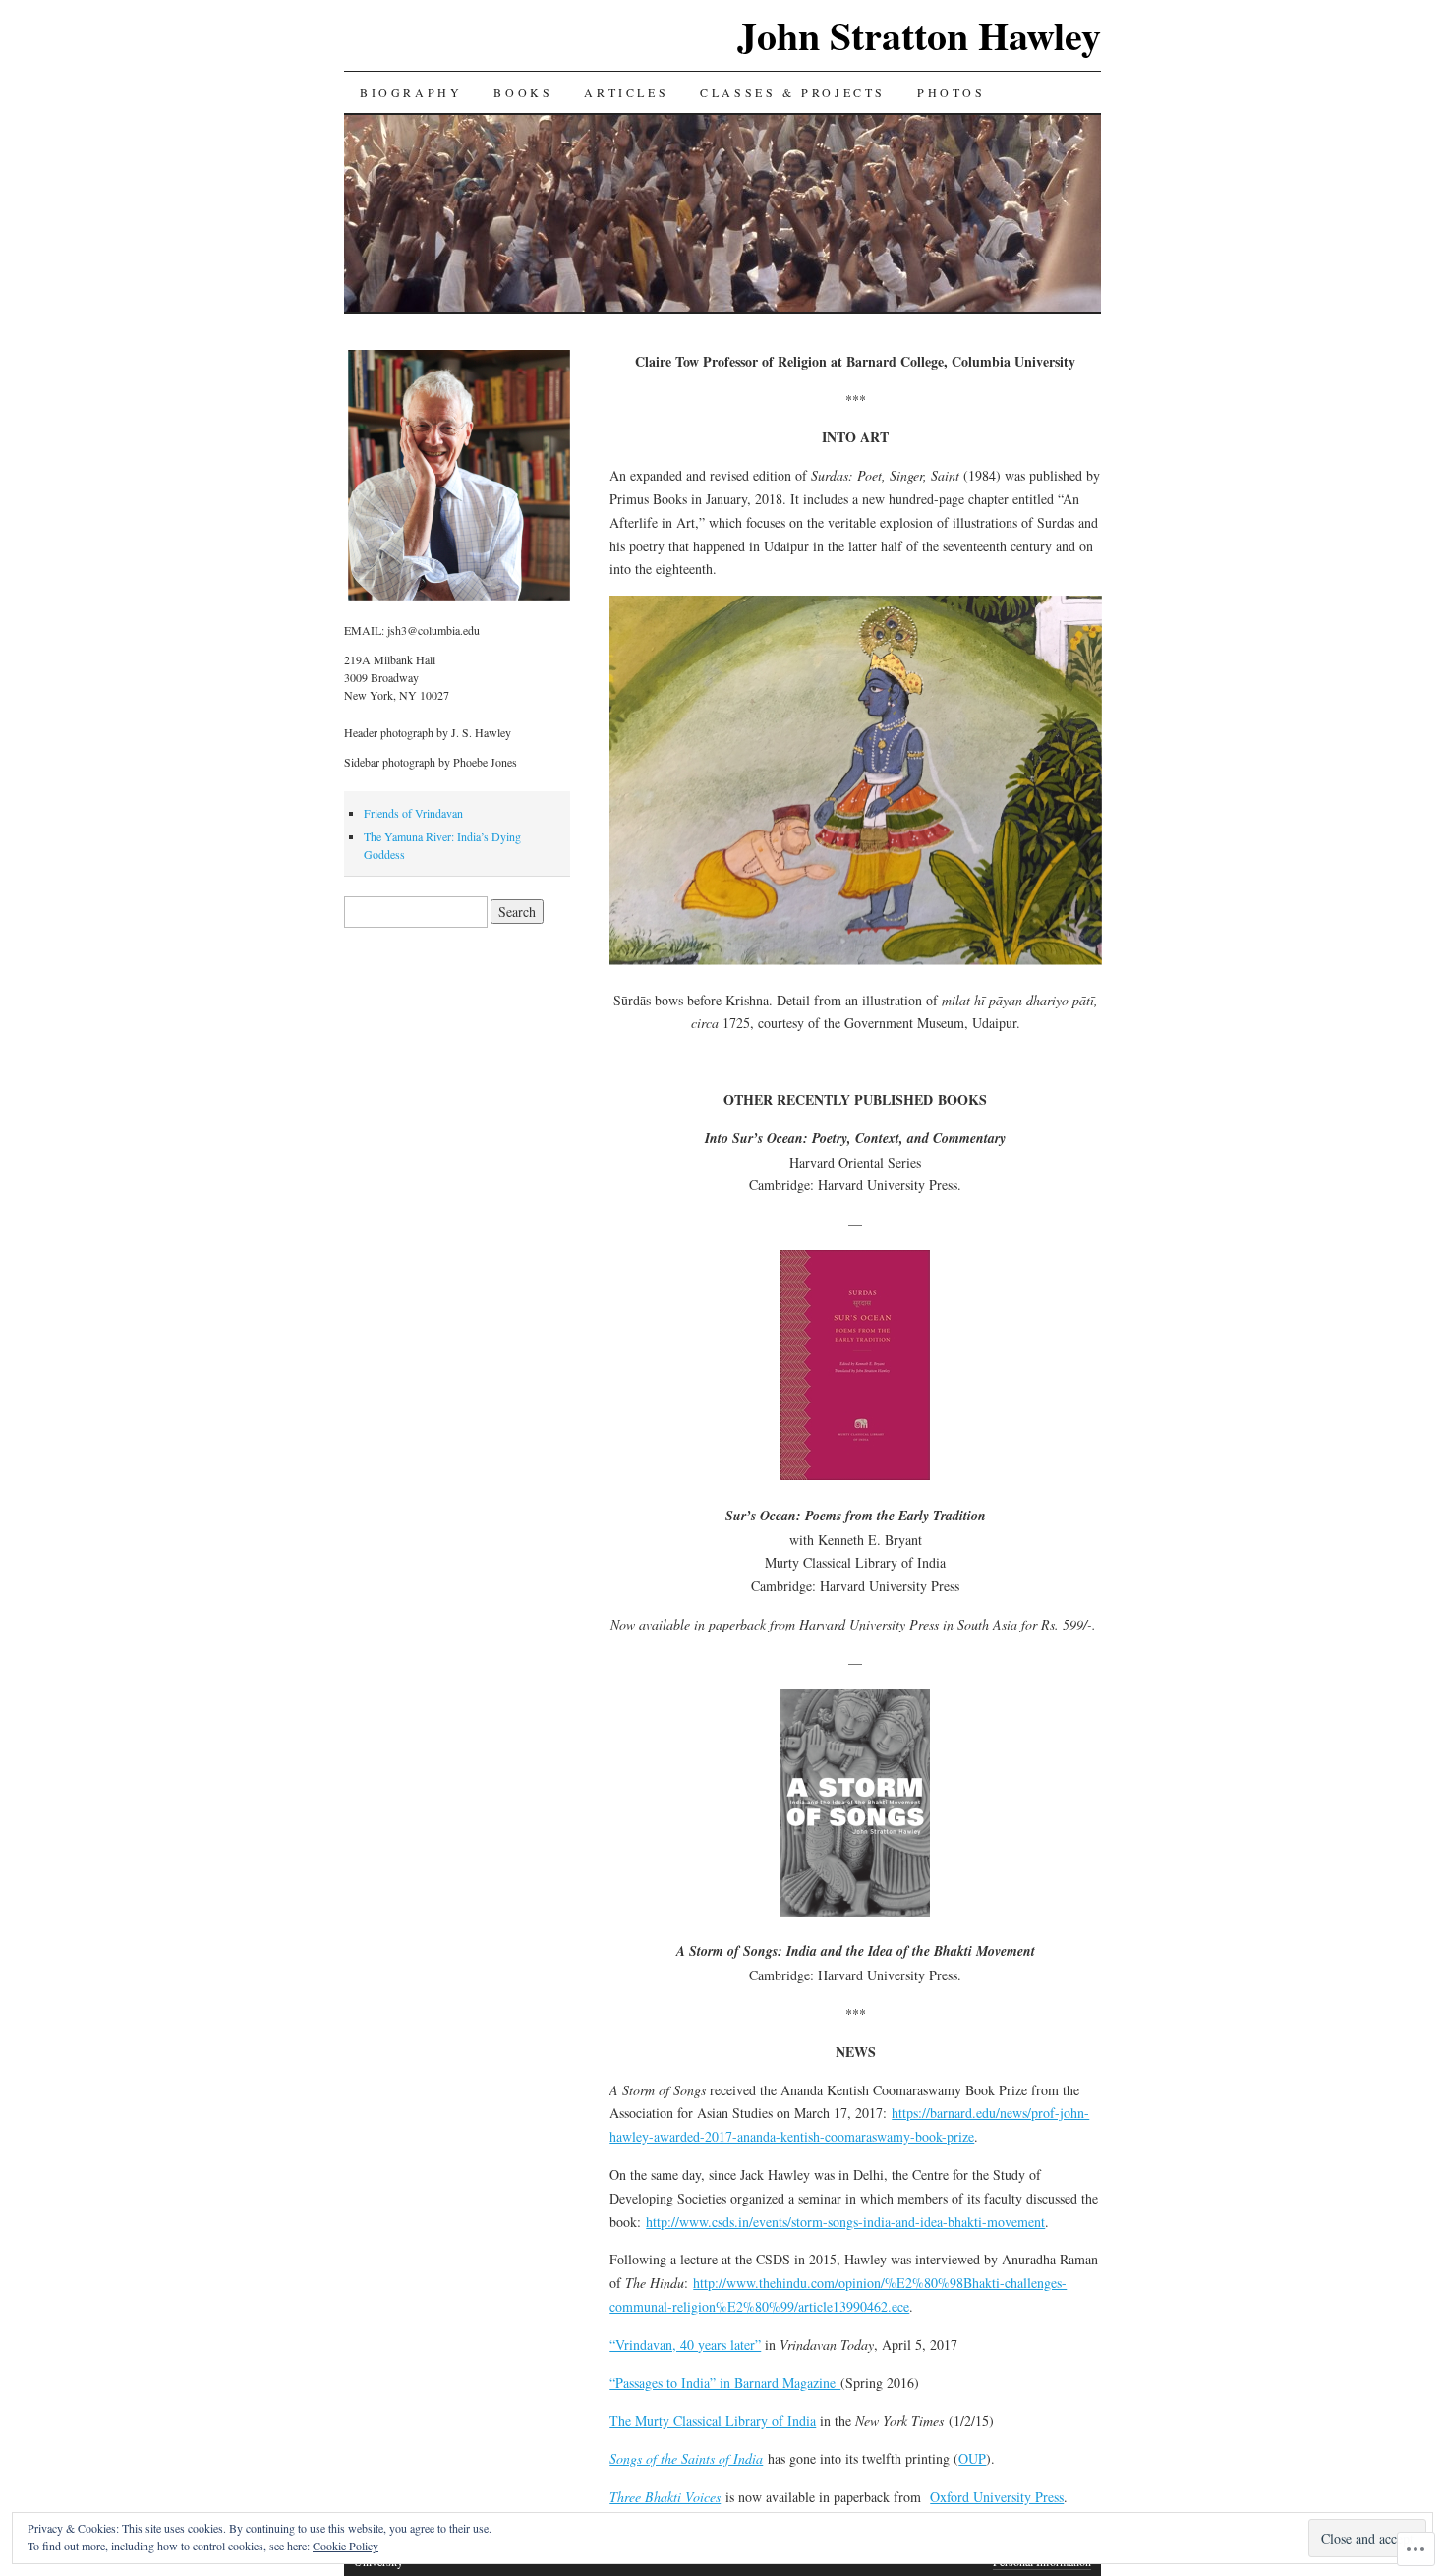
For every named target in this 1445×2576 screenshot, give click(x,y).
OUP (972, 2459)
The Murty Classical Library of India (713, 2420)
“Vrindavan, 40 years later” (685, 2345)
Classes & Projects (793, 92)
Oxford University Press (997, 2497)
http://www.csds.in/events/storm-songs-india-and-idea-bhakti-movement (845, 2222)
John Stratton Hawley (919, 35)
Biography (411, 92)
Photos (952, 92)
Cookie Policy (346, 2546)
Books (523, 92)
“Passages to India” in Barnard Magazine (725, 2383)
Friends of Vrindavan (413, 813)
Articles (626, 92)
